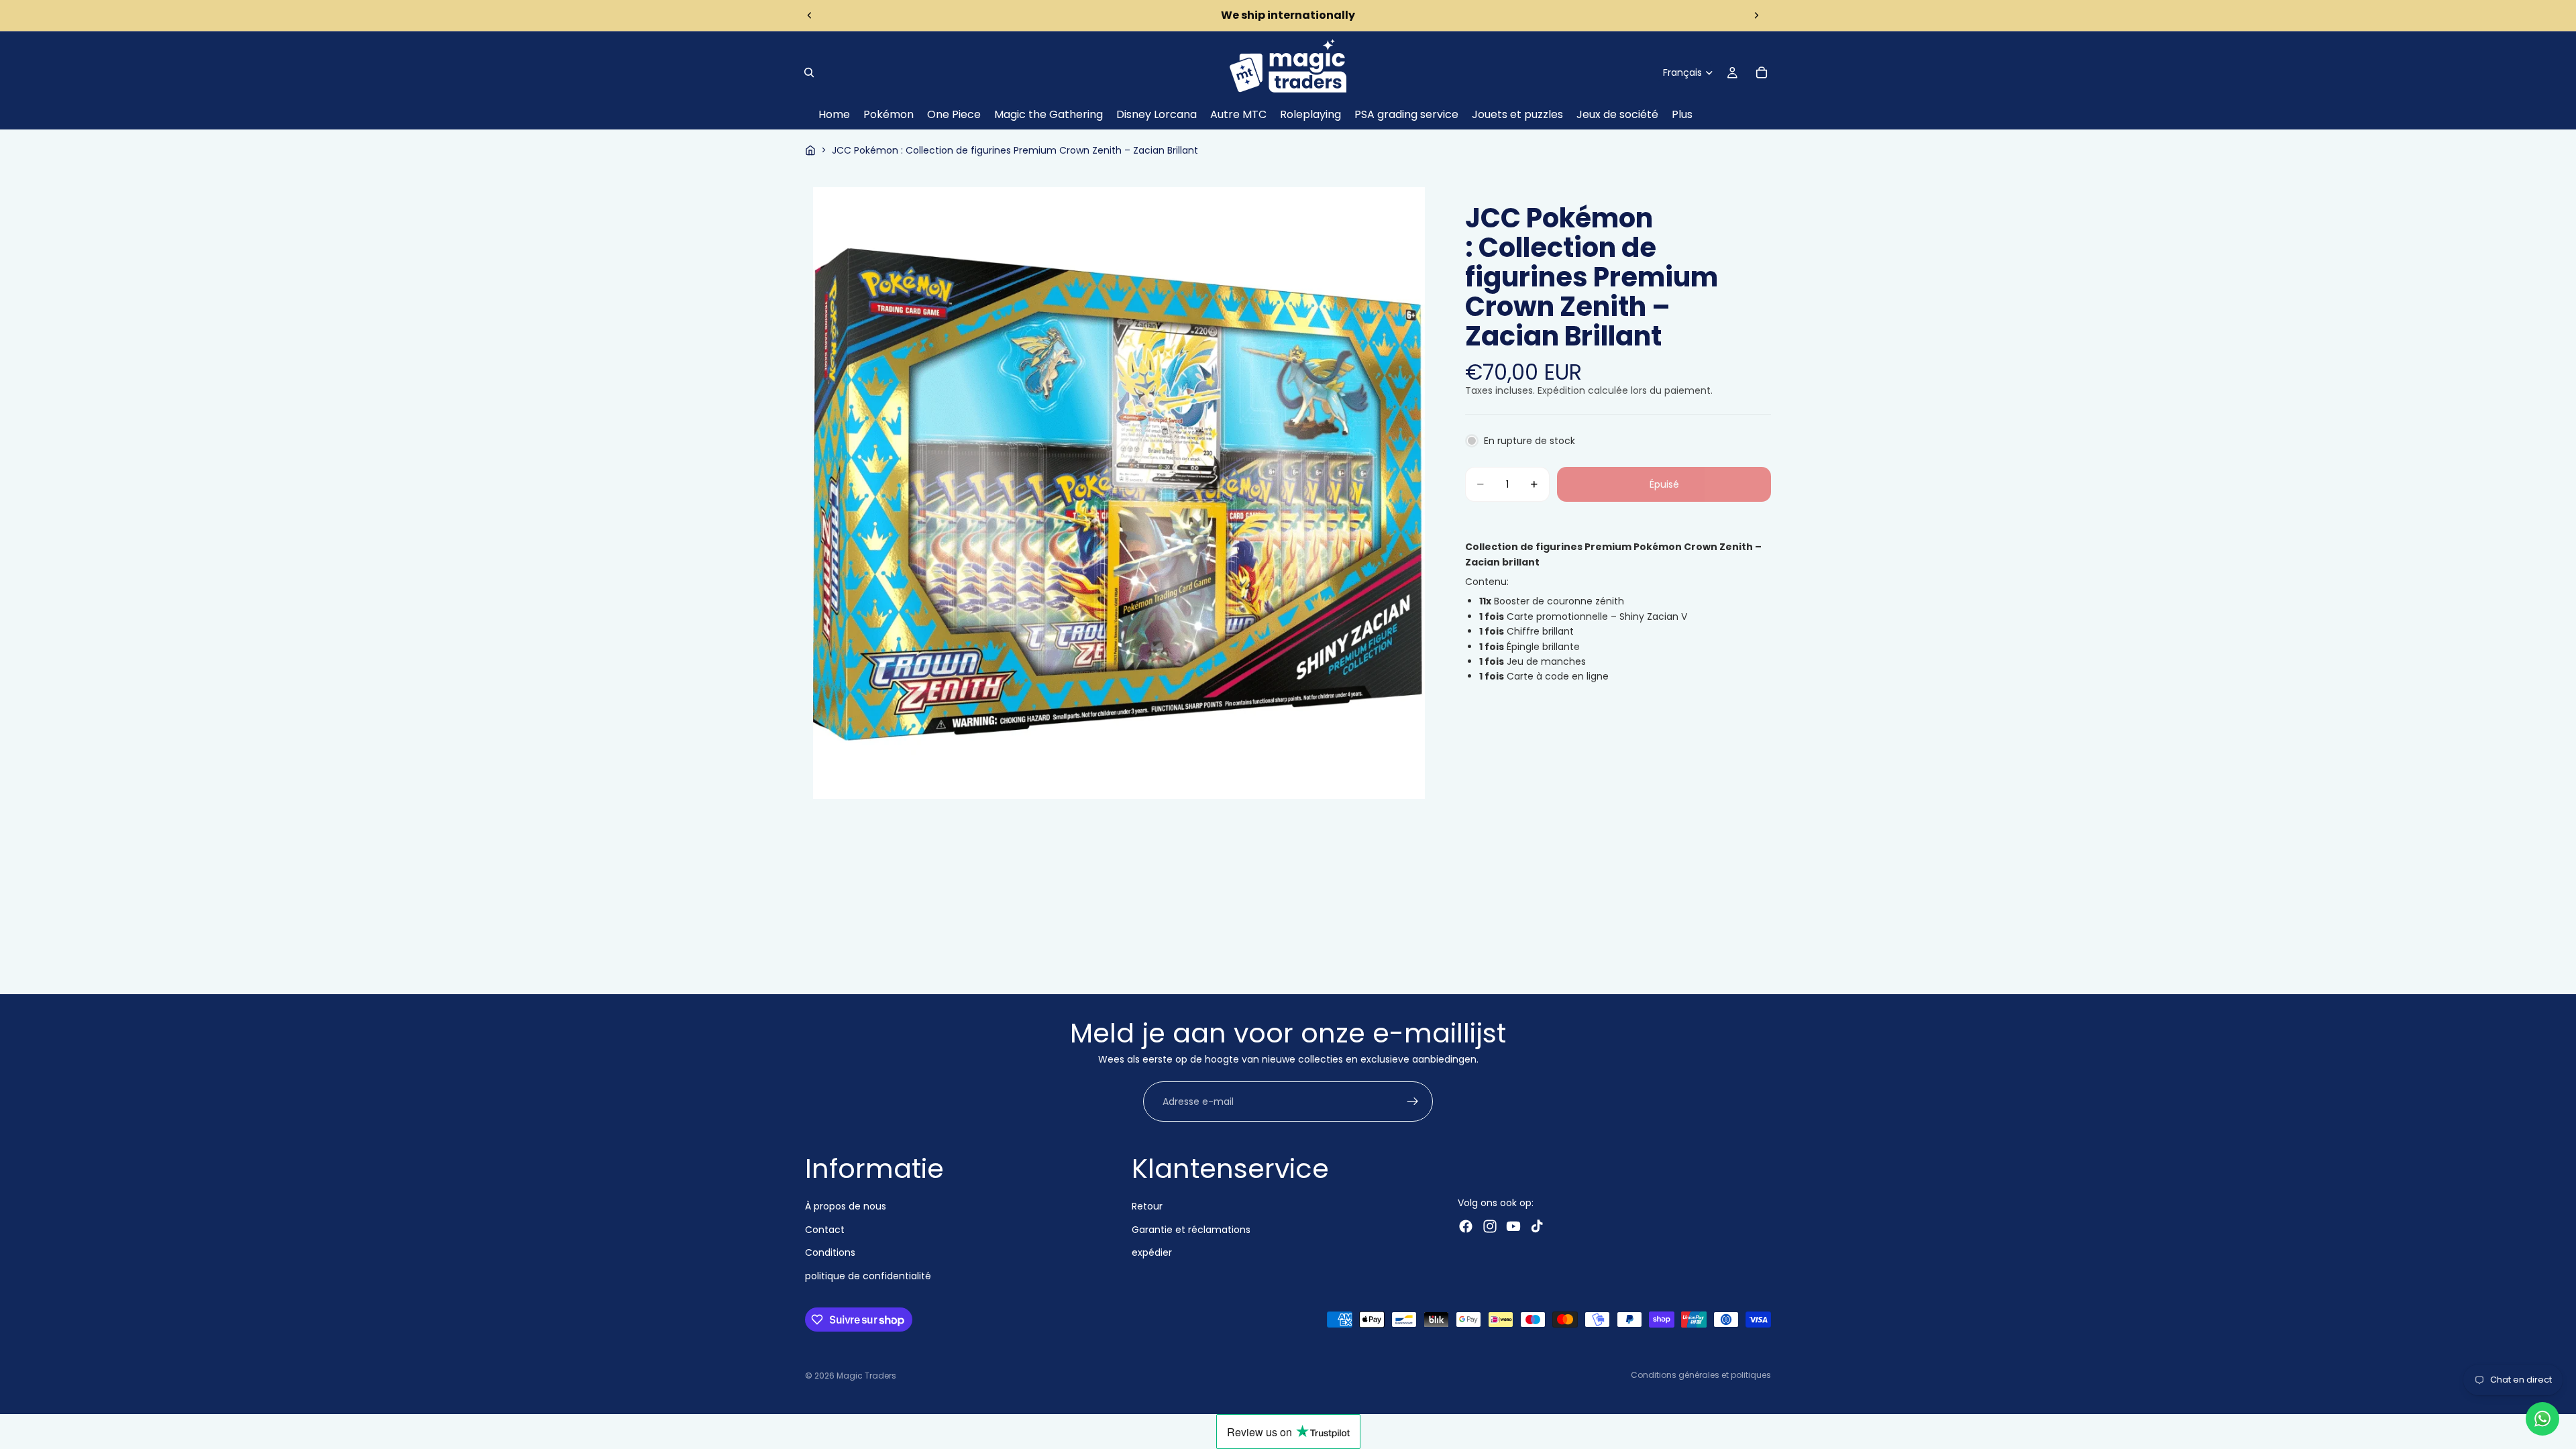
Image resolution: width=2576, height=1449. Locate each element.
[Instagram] (1490, 1226)
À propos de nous (846, 1206)
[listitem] (1682, 115)
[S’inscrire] (1413, 1102)
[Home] (810, 150)
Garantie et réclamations (1191, 1230)
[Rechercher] (809, 72)
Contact (825, 1230)
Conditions (830, 1252)
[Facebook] (1466, 1226)
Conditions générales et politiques (1701, 1375)
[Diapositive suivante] (1756, 15)
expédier (1152, 1252)
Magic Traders (866, 1376)
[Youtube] (1513, 1226)
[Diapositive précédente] (810, 15)
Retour (1147, 1206)
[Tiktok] (1537, 1226)
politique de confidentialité (868, 1275)
